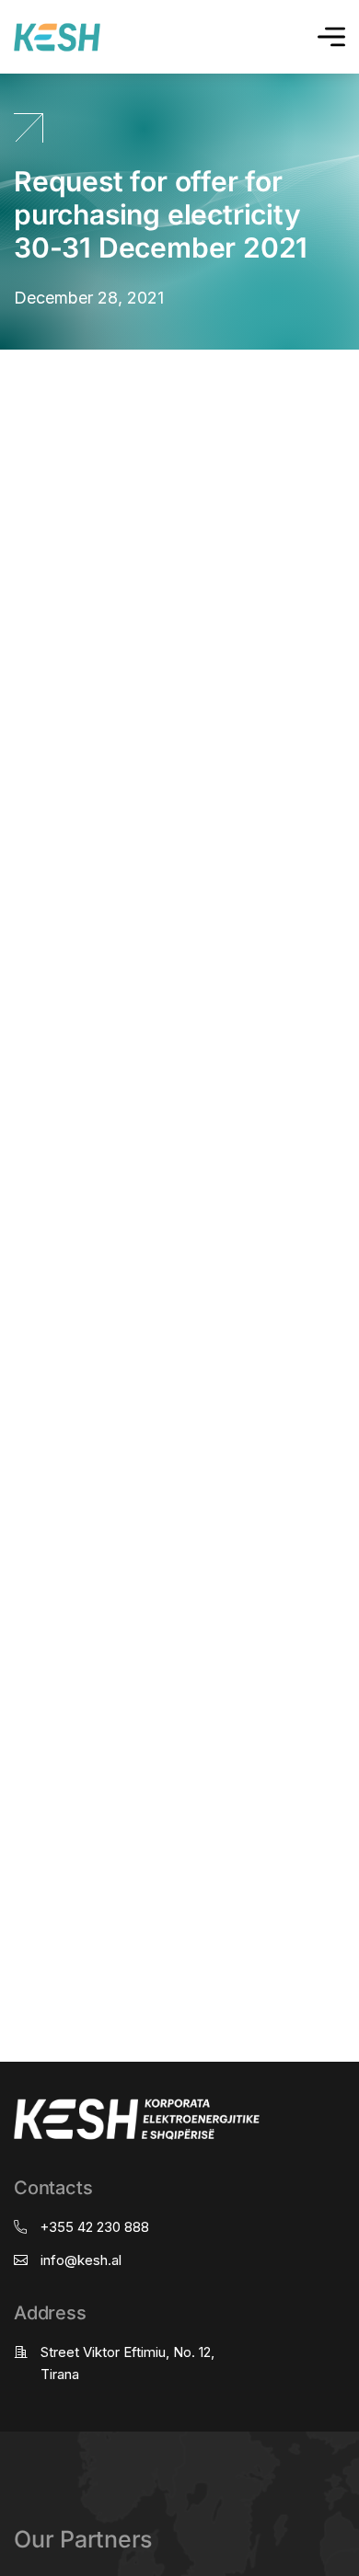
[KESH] (57, 37)
